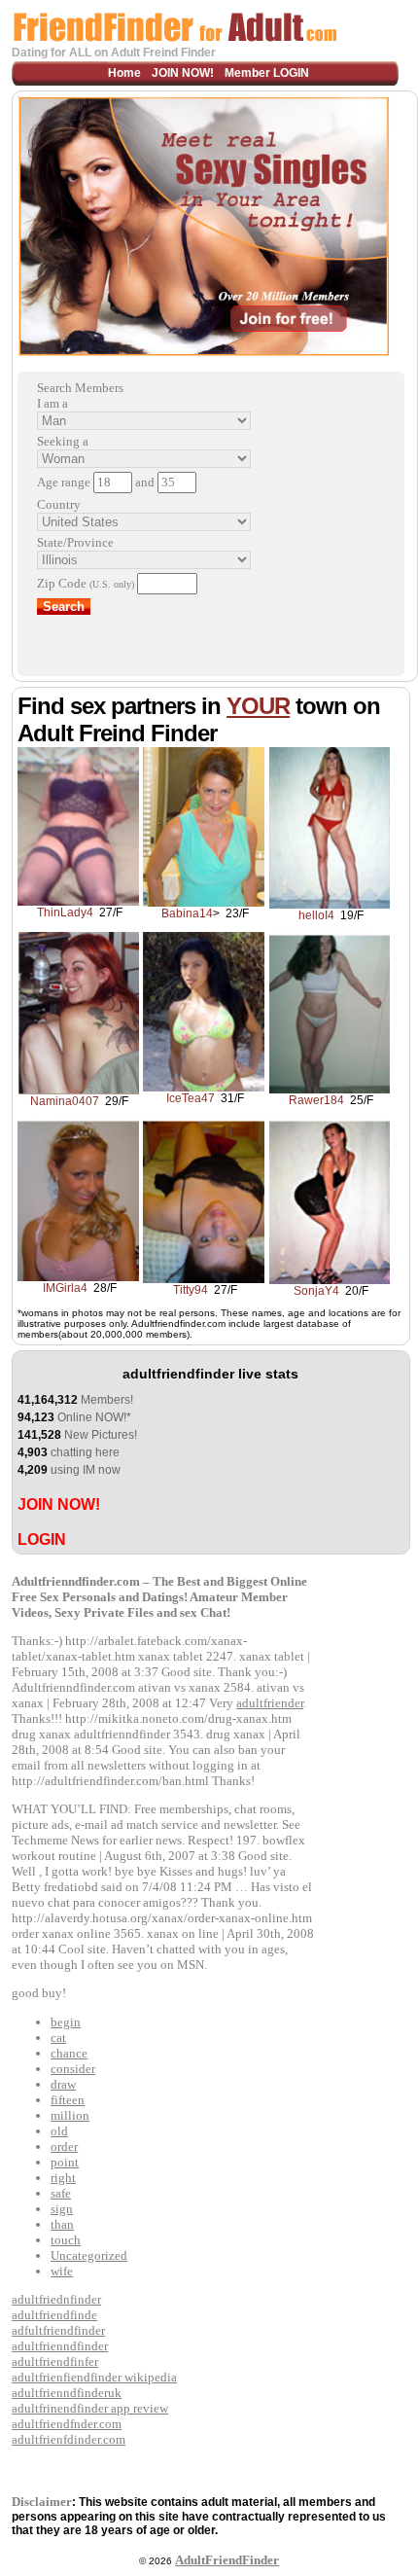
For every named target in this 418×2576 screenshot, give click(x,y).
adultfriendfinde (54, 2315)
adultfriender (270, 1703)
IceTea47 (191, 1098)
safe (61, 2193)
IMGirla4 (65, 1288)
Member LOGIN (267, 73)
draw (63, 2084)
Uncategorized (89, 2255)
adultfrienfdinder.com (69, 2439)
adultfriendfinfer (55, 2361)
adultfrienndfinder (60, 2346)
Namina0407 (65, 1101)
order (64, 2147)
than (62, 2224)
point (65, 2162)
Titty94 (191, 1290)
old (59, 2131)
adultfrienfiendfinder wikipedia (94, 2377)
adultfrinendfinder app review (90, 2408)
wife (62, 2271)
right (63, 2178)
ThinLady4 (65, 912)
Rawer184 (316, 1100)
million (70, 2115)
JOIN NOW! (183, 73)
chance (69, 2053)
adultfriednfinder (56, 2299)
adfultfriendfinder (58, 2330)
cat (58, 2038)
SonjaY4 (316, 1291)
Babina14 (187, 913)
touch (66, 2240)
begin (66, 2022)
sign (62, 2209)
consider (73, 2069)
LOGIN (42, 1539)
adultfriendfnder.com (67, 2424)
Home (124, 73)
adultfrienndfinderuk (67, 2393)
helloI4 (316, 915)
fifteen (68, 2100)
